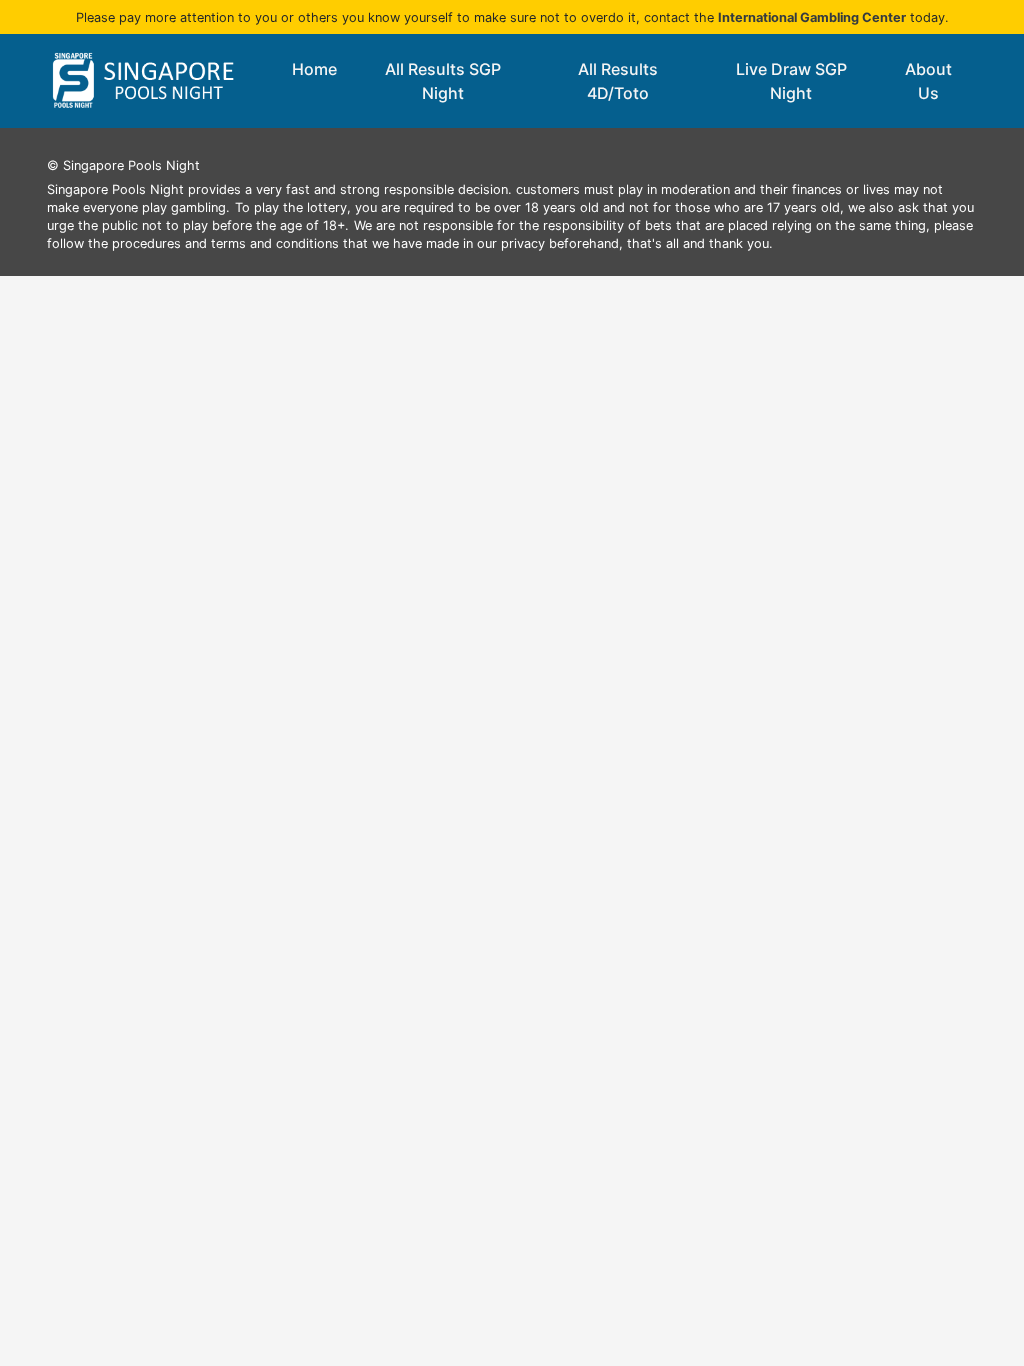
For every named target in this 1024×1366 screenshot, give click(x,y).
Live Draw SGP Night (791, 81)
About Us (928, 81)
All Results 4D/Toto (618, 81)
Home (314, 69)
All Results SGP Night (443, 81)
